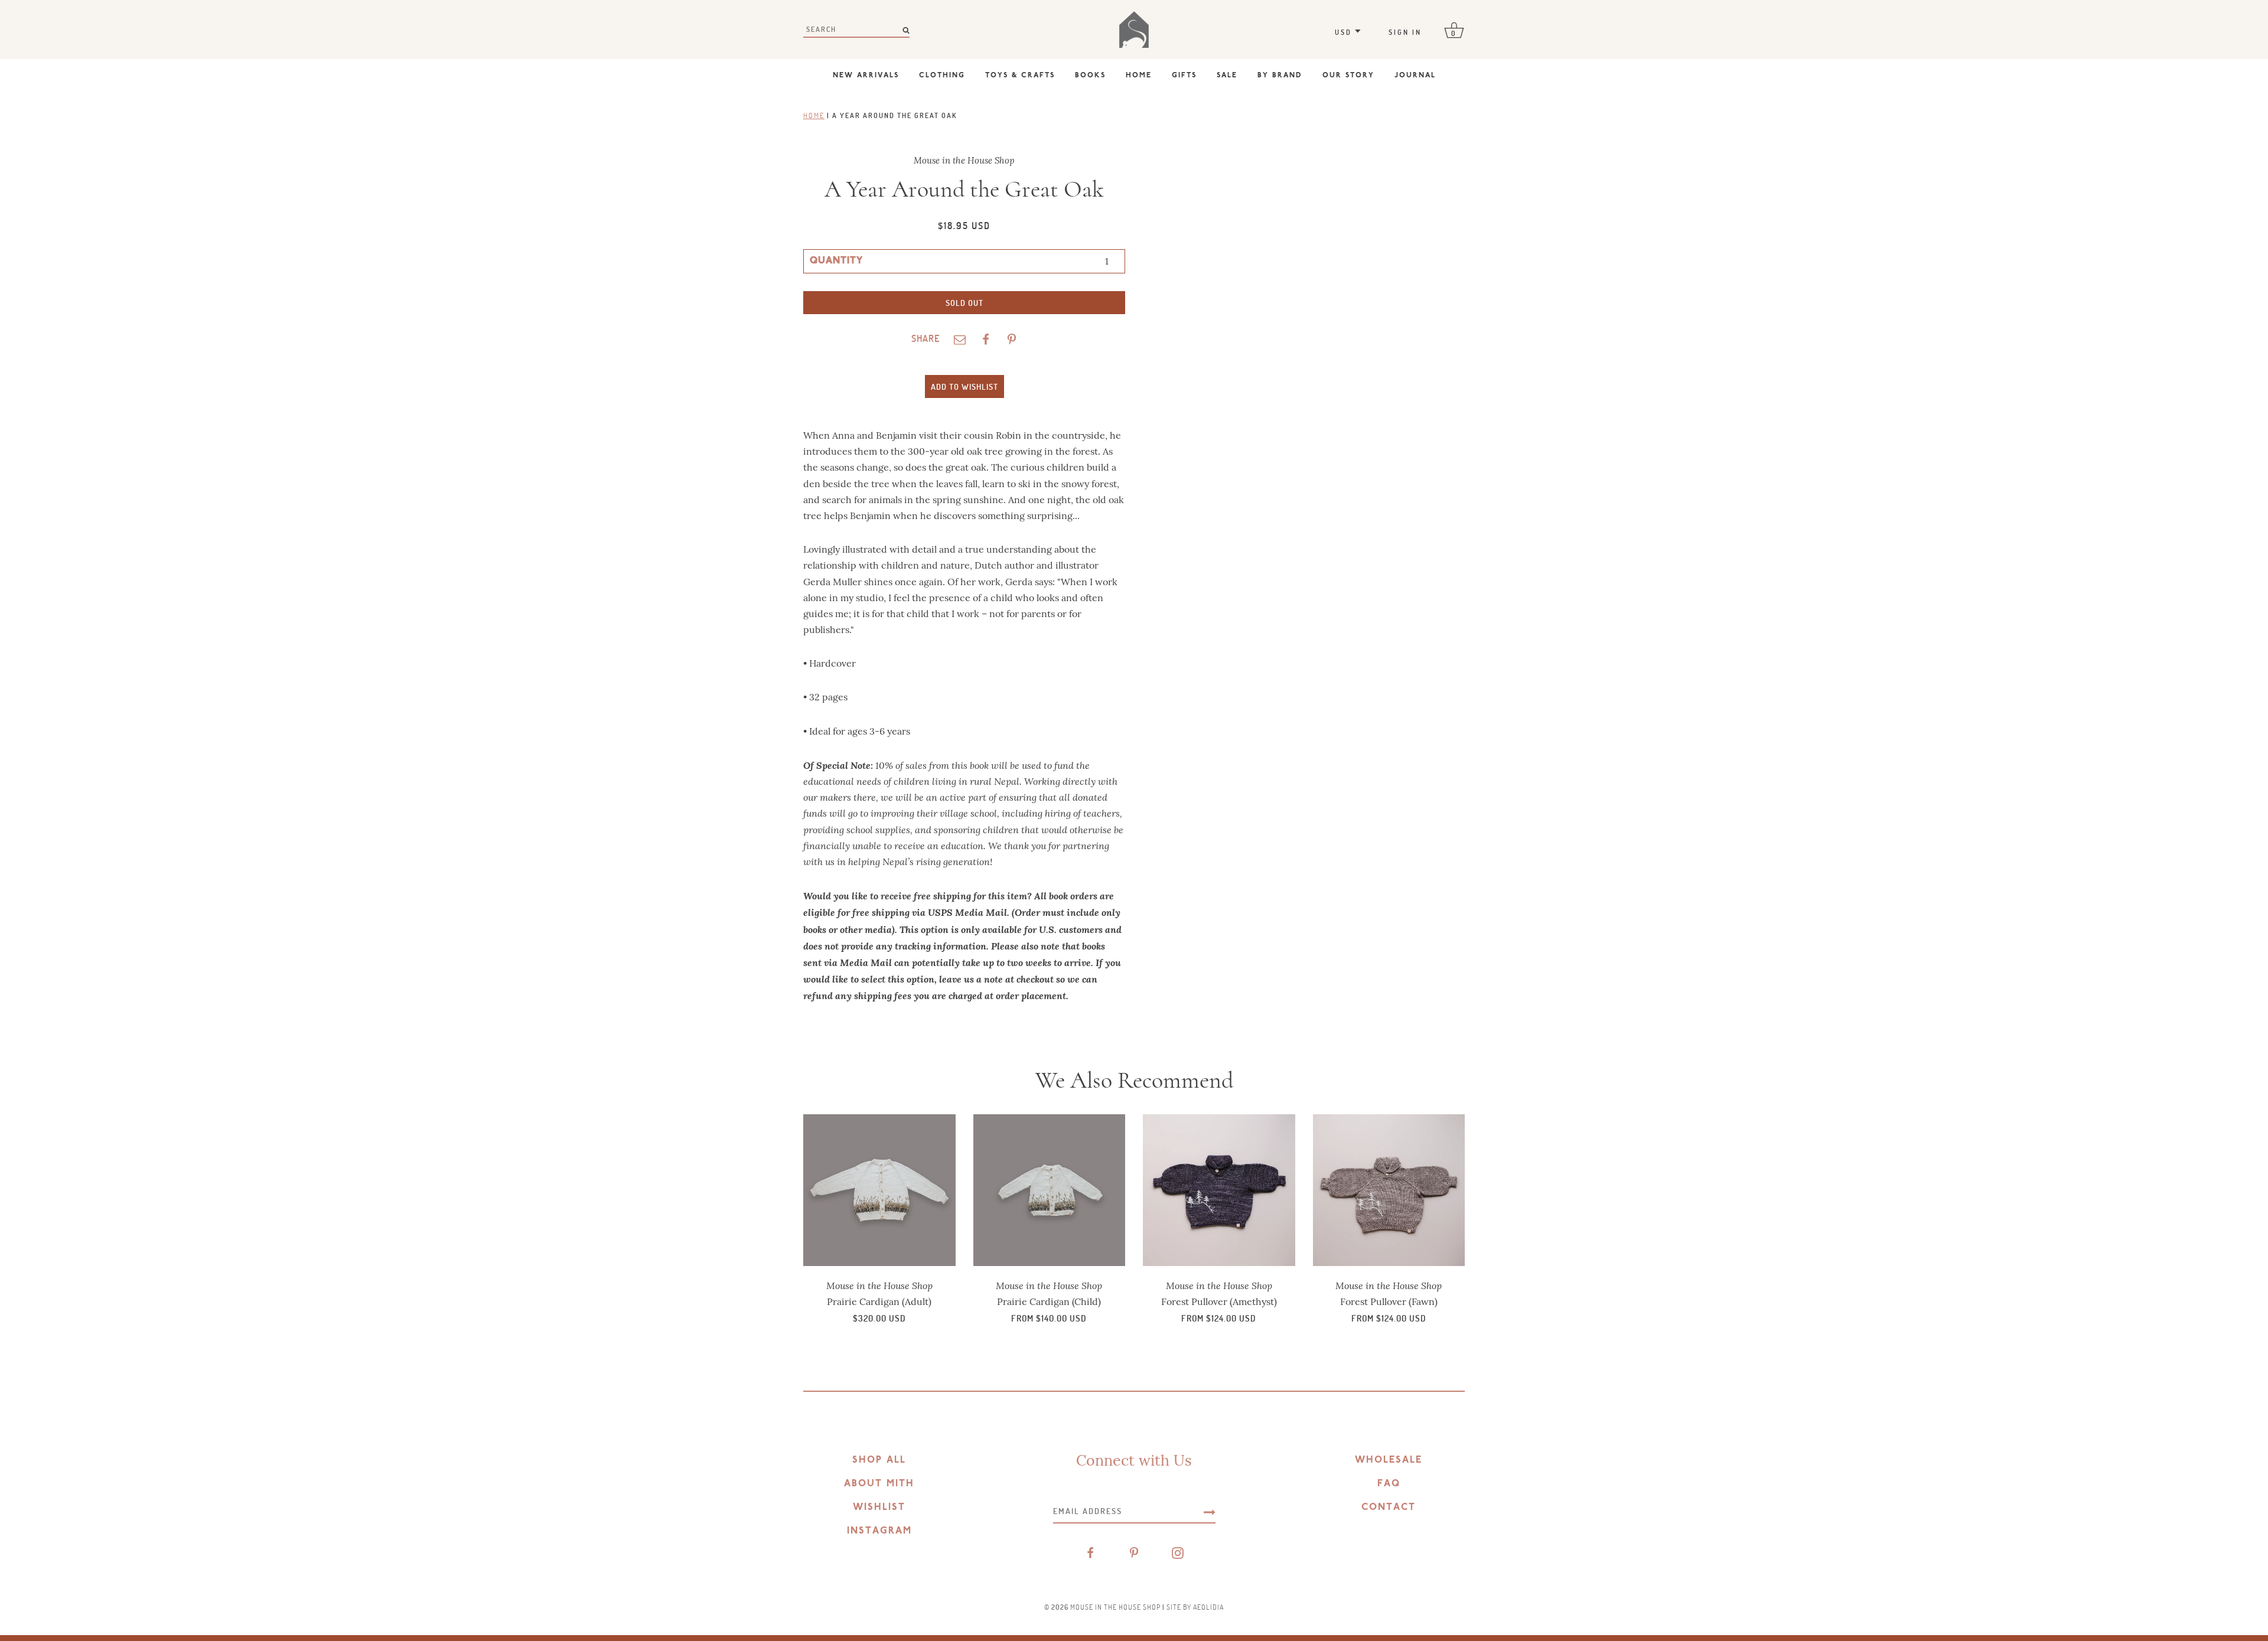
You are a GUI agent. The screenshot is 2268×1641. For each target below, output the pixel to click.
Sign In (1405, 32)
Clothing (942, 76)
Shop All (879, 1460)
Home (1139, 76)
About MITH (879, 1484)
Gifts (1184, 76)
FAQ (1389, 1484)
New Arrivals (866, 76)
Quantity (836, 261)
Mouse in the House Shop (1115, 1607)
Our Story (1348, 76)
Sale (1227, 76)
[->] (1210, 1511)
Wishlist (879, 1508)
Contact (1389, 1508)
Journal (1415, 76)
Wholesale (1389, 1460)
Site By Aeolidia (1195, 1607)
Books (1090, 76)
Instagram (879, 1531)
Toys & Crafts (1020, 76)
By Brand (1280, 76)
